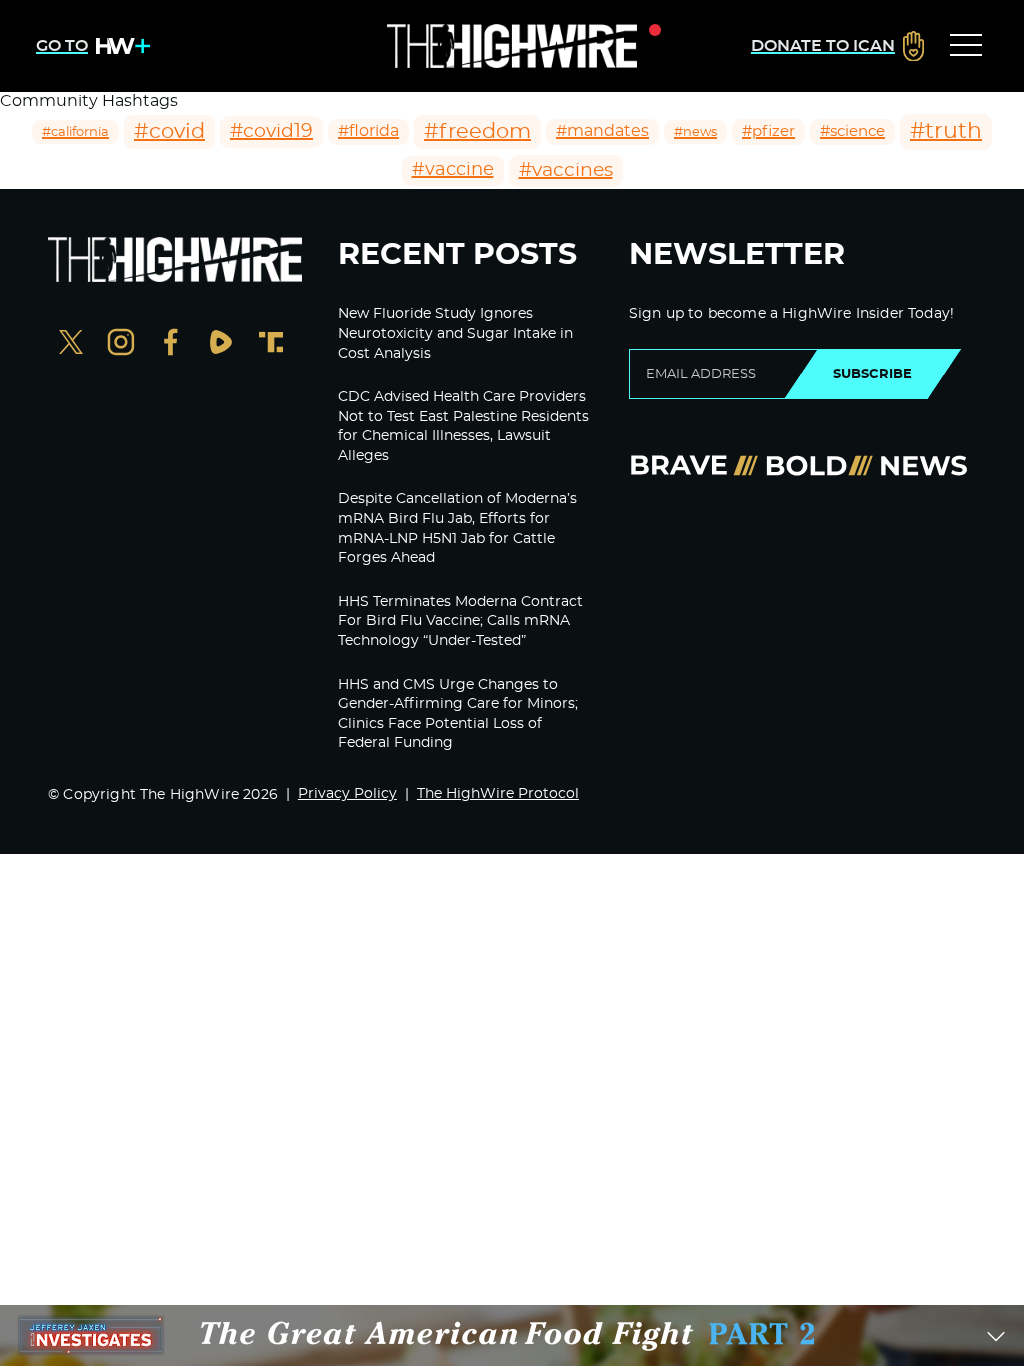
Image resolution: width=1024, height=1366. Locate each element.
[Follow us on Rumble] (221, 344)
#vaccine (453, 170)
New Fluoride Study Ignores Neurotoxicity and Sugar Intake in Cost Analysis (455, 333)
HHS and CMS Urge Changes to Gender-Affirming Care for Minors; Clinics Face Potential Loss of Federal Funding (458, 714)
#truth (946, 131)
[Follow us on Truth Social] (271, 344)
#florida (368, 131)
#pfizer (768, 131)
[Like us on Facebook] (171, 344)
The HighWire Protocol (498, 794)
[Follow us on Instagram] (121, 344)
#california (75, 132)
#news (695, 132)
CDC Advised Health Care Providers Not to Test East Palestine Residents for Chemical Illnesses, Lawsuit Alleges (463, 426)
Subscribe (872, 374)
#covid (169, 131)
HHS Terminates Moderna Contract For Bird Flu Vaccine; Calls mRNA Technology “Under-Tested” (460, 621)
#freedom (477, 131)
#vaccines (566, 170)
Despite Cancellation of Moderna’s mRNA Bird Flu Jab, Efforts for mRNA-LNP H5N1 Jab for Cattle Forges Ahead (457, 528)
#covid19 (271, 131)
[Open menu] (966, 46)
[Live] (512, 46)
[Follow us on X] (71, 344)
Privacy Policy (347, 794)
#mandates (602, 131)
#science (852, 131)
